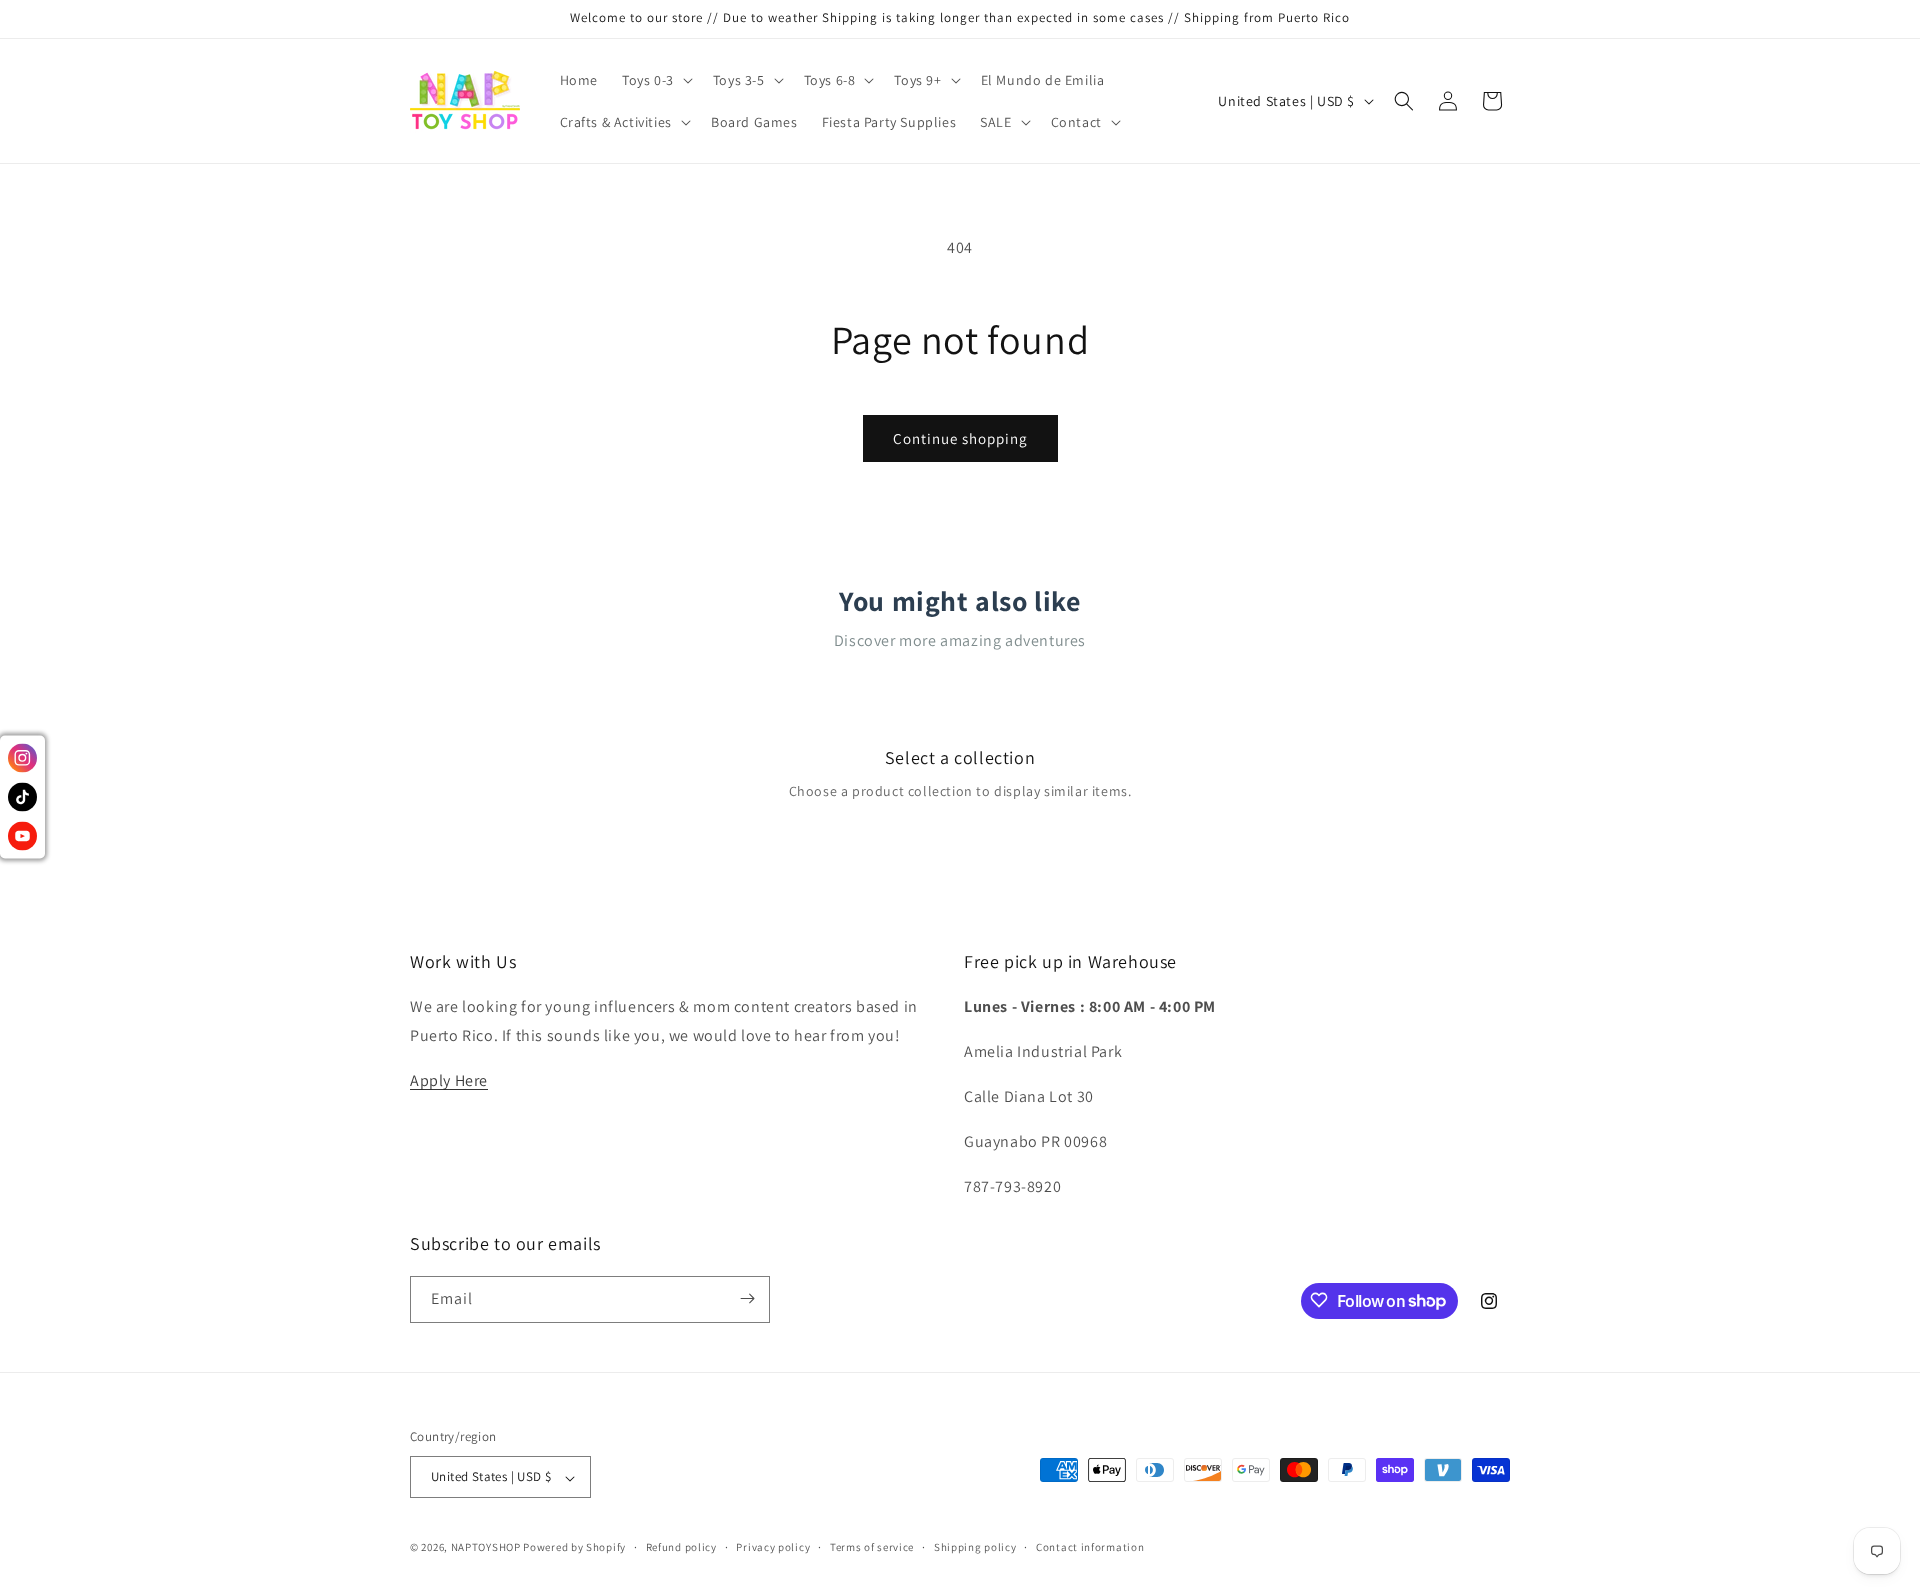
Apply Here (449, 1080)
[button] (655, 80)
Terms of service (872, 1547)
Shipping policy (975, 1547)
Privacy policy (773, 1547)
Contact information (1090, 1547)
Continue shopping (960, 438)
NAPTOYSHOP (486, 1548)
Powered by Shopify (574, 1548)
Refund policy (681, 1547)
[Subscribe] (747, 1298)
